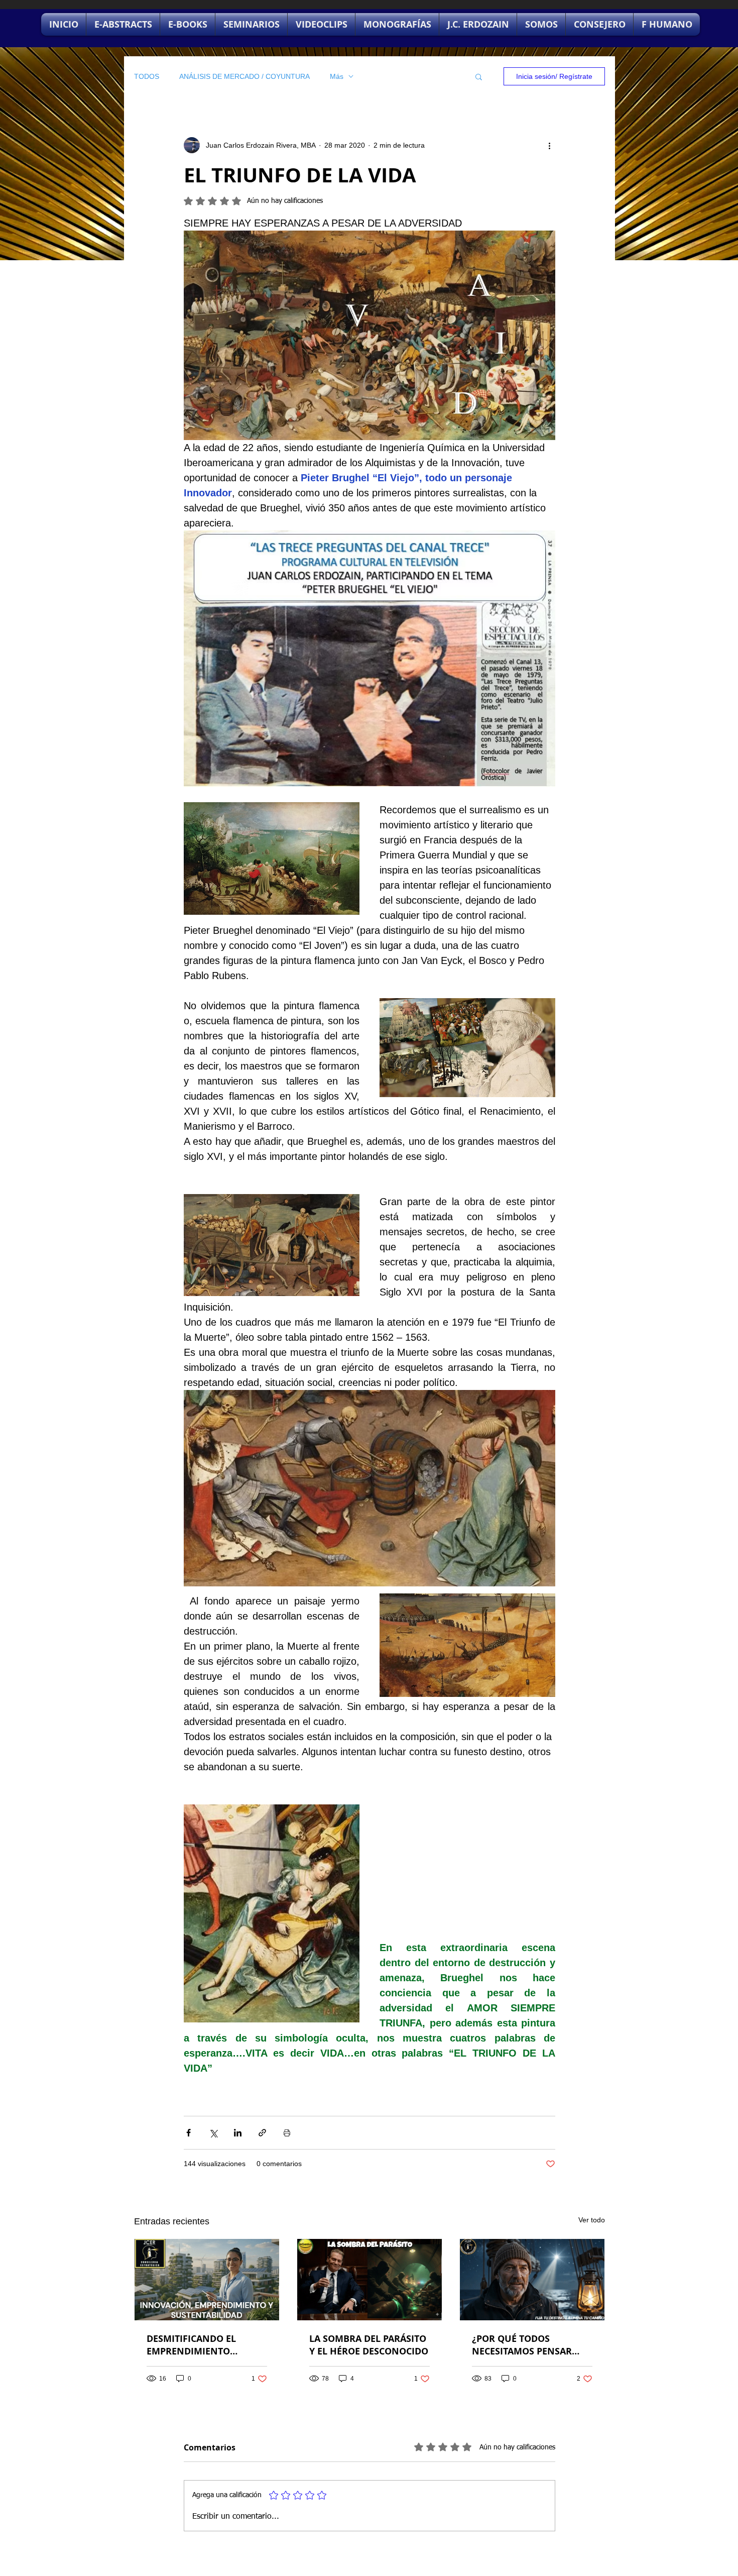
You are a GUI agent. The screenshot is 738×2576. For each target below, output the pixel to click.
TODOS (147, 76)
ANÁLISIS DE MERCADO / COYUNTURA (244, 76)
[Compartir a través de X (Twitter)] (213, 2133)
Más (337, 76)
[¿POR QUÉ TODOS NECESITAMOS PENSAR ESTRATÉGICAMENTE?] (532, 2280)
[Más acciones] (549, 145)
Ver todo (592, 2220)
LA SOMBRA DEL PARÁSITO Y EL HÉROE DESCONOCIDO (369, 2345)
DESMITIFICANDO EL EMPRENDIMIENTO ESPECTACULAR (191, 2345)
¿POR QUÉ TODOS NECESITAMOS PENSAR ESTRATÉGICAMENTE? (522, 2345)
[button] (479, 76)
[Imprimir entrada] (287, 2133)
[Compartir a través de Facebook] (189, 2133)
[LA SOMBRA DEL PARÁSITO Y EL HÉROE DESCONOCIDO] (370, 2280)
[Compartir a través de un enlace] (262, 2133)
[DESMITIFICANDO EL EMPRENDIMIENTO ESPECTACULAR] (207, 2280)
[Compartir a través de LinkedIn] (238, 2133)
